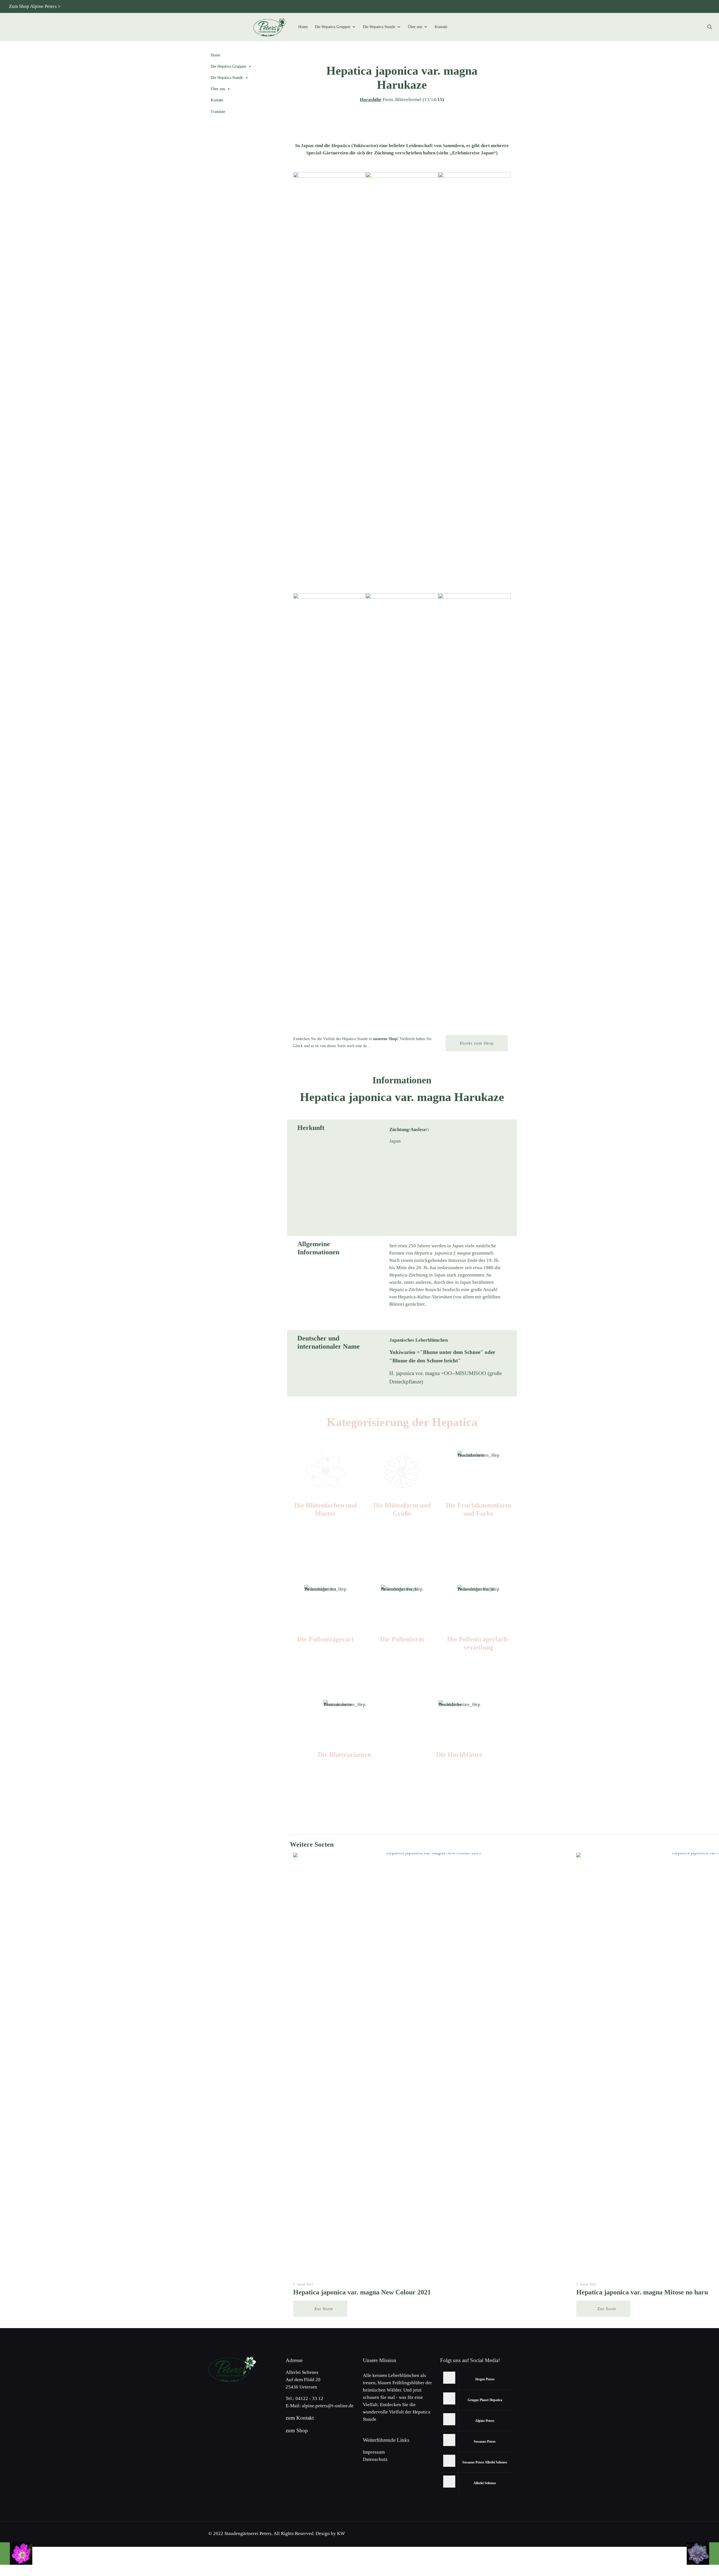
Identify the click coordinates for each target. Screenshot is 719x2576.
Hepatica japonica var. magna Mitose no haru (642, 2292)
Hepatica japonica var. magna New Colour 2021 (362, 2292)
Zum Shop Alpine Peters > (35, 6)
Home (303, 27)
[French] (687, 6)
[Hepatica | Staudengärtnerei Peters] (270, 27)
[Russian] (669, 6)
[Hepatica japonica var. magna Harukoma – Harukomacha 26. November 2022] (703, 2554)
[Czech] (650, 6)
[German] (632, 6)
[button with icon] (449, 2378)
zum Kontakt (300, 2418)
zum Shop (297, 2430)
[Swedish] (697, 6)
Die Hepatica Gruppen (333, 27)
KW (341, 2533)
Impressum (374, 2452)
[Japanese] (660, 6)
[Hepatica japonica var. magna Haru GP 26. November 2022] (16, 2554)
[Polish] (678, 6)
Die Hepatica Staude (379, 27)
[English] (641, 6)
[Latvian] (706, 6)
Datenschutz (375, 2459)
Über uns (415, 27)
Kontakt (441, 27)
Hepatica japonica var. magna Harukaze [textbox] (402, 78)
